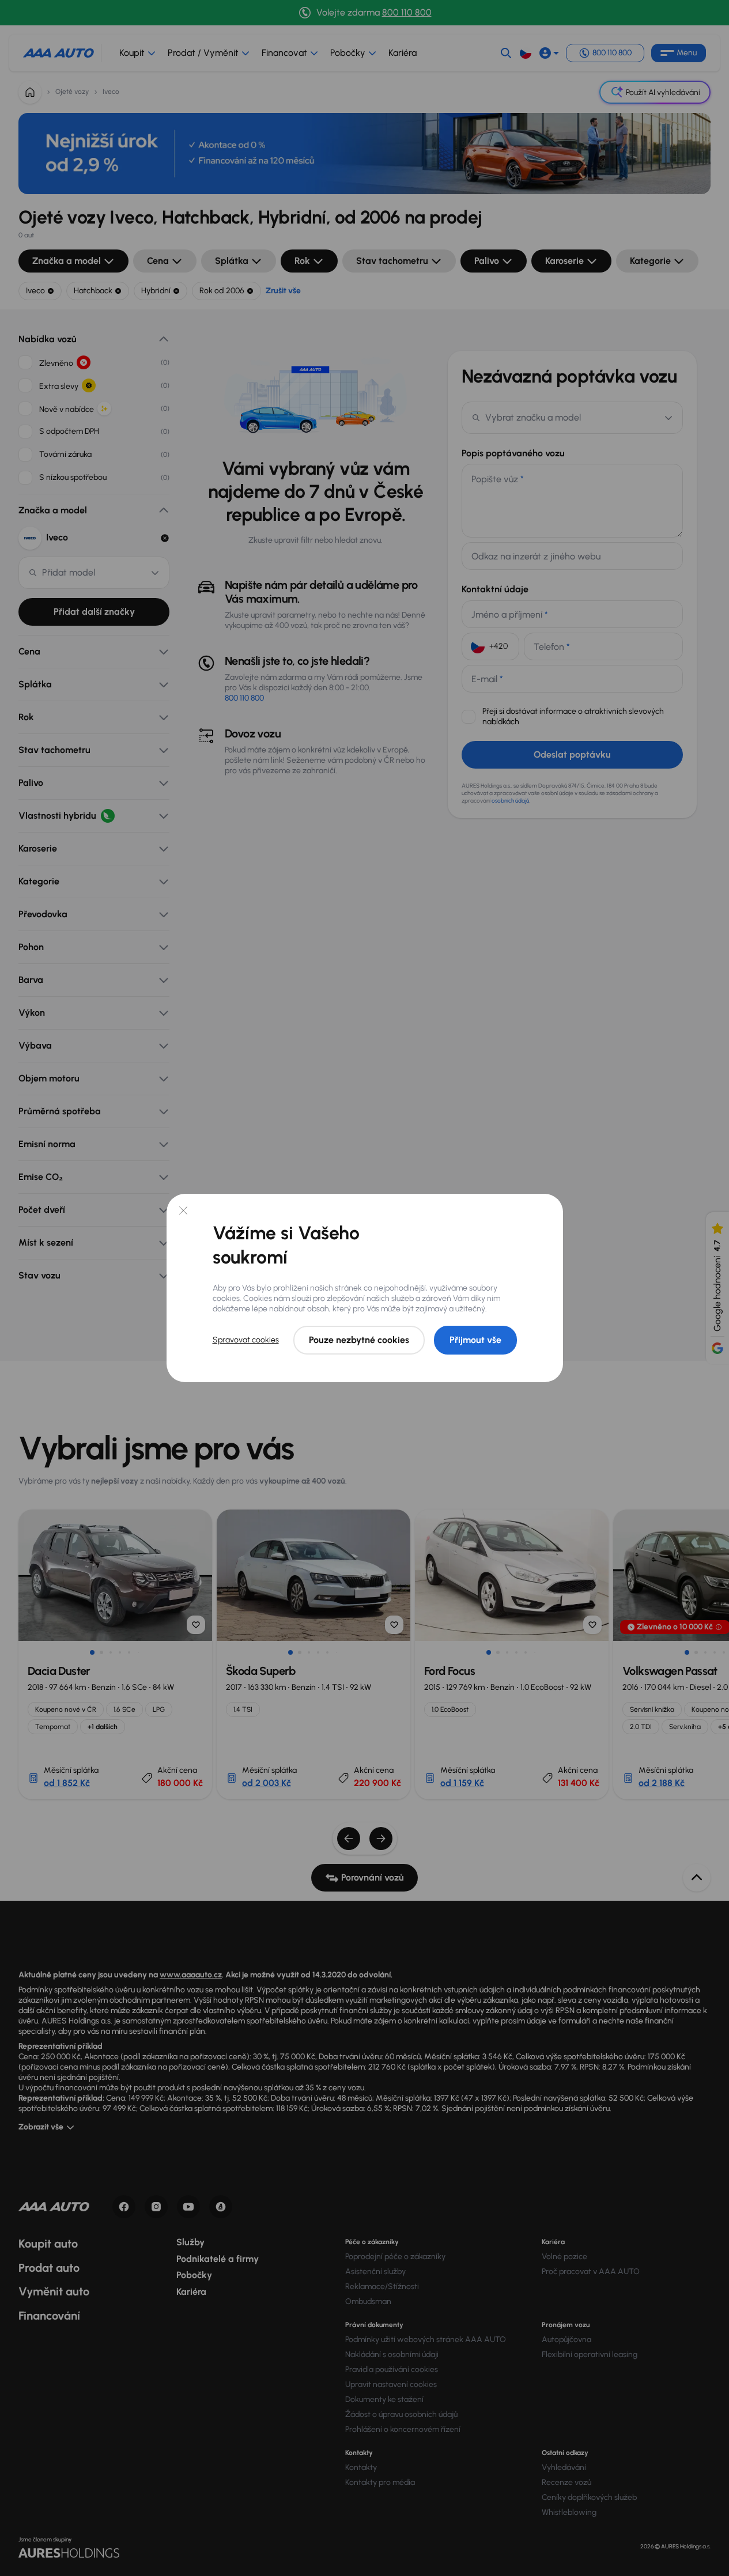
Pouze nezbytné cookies (359, 1340)
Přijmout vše (475, 1340)
